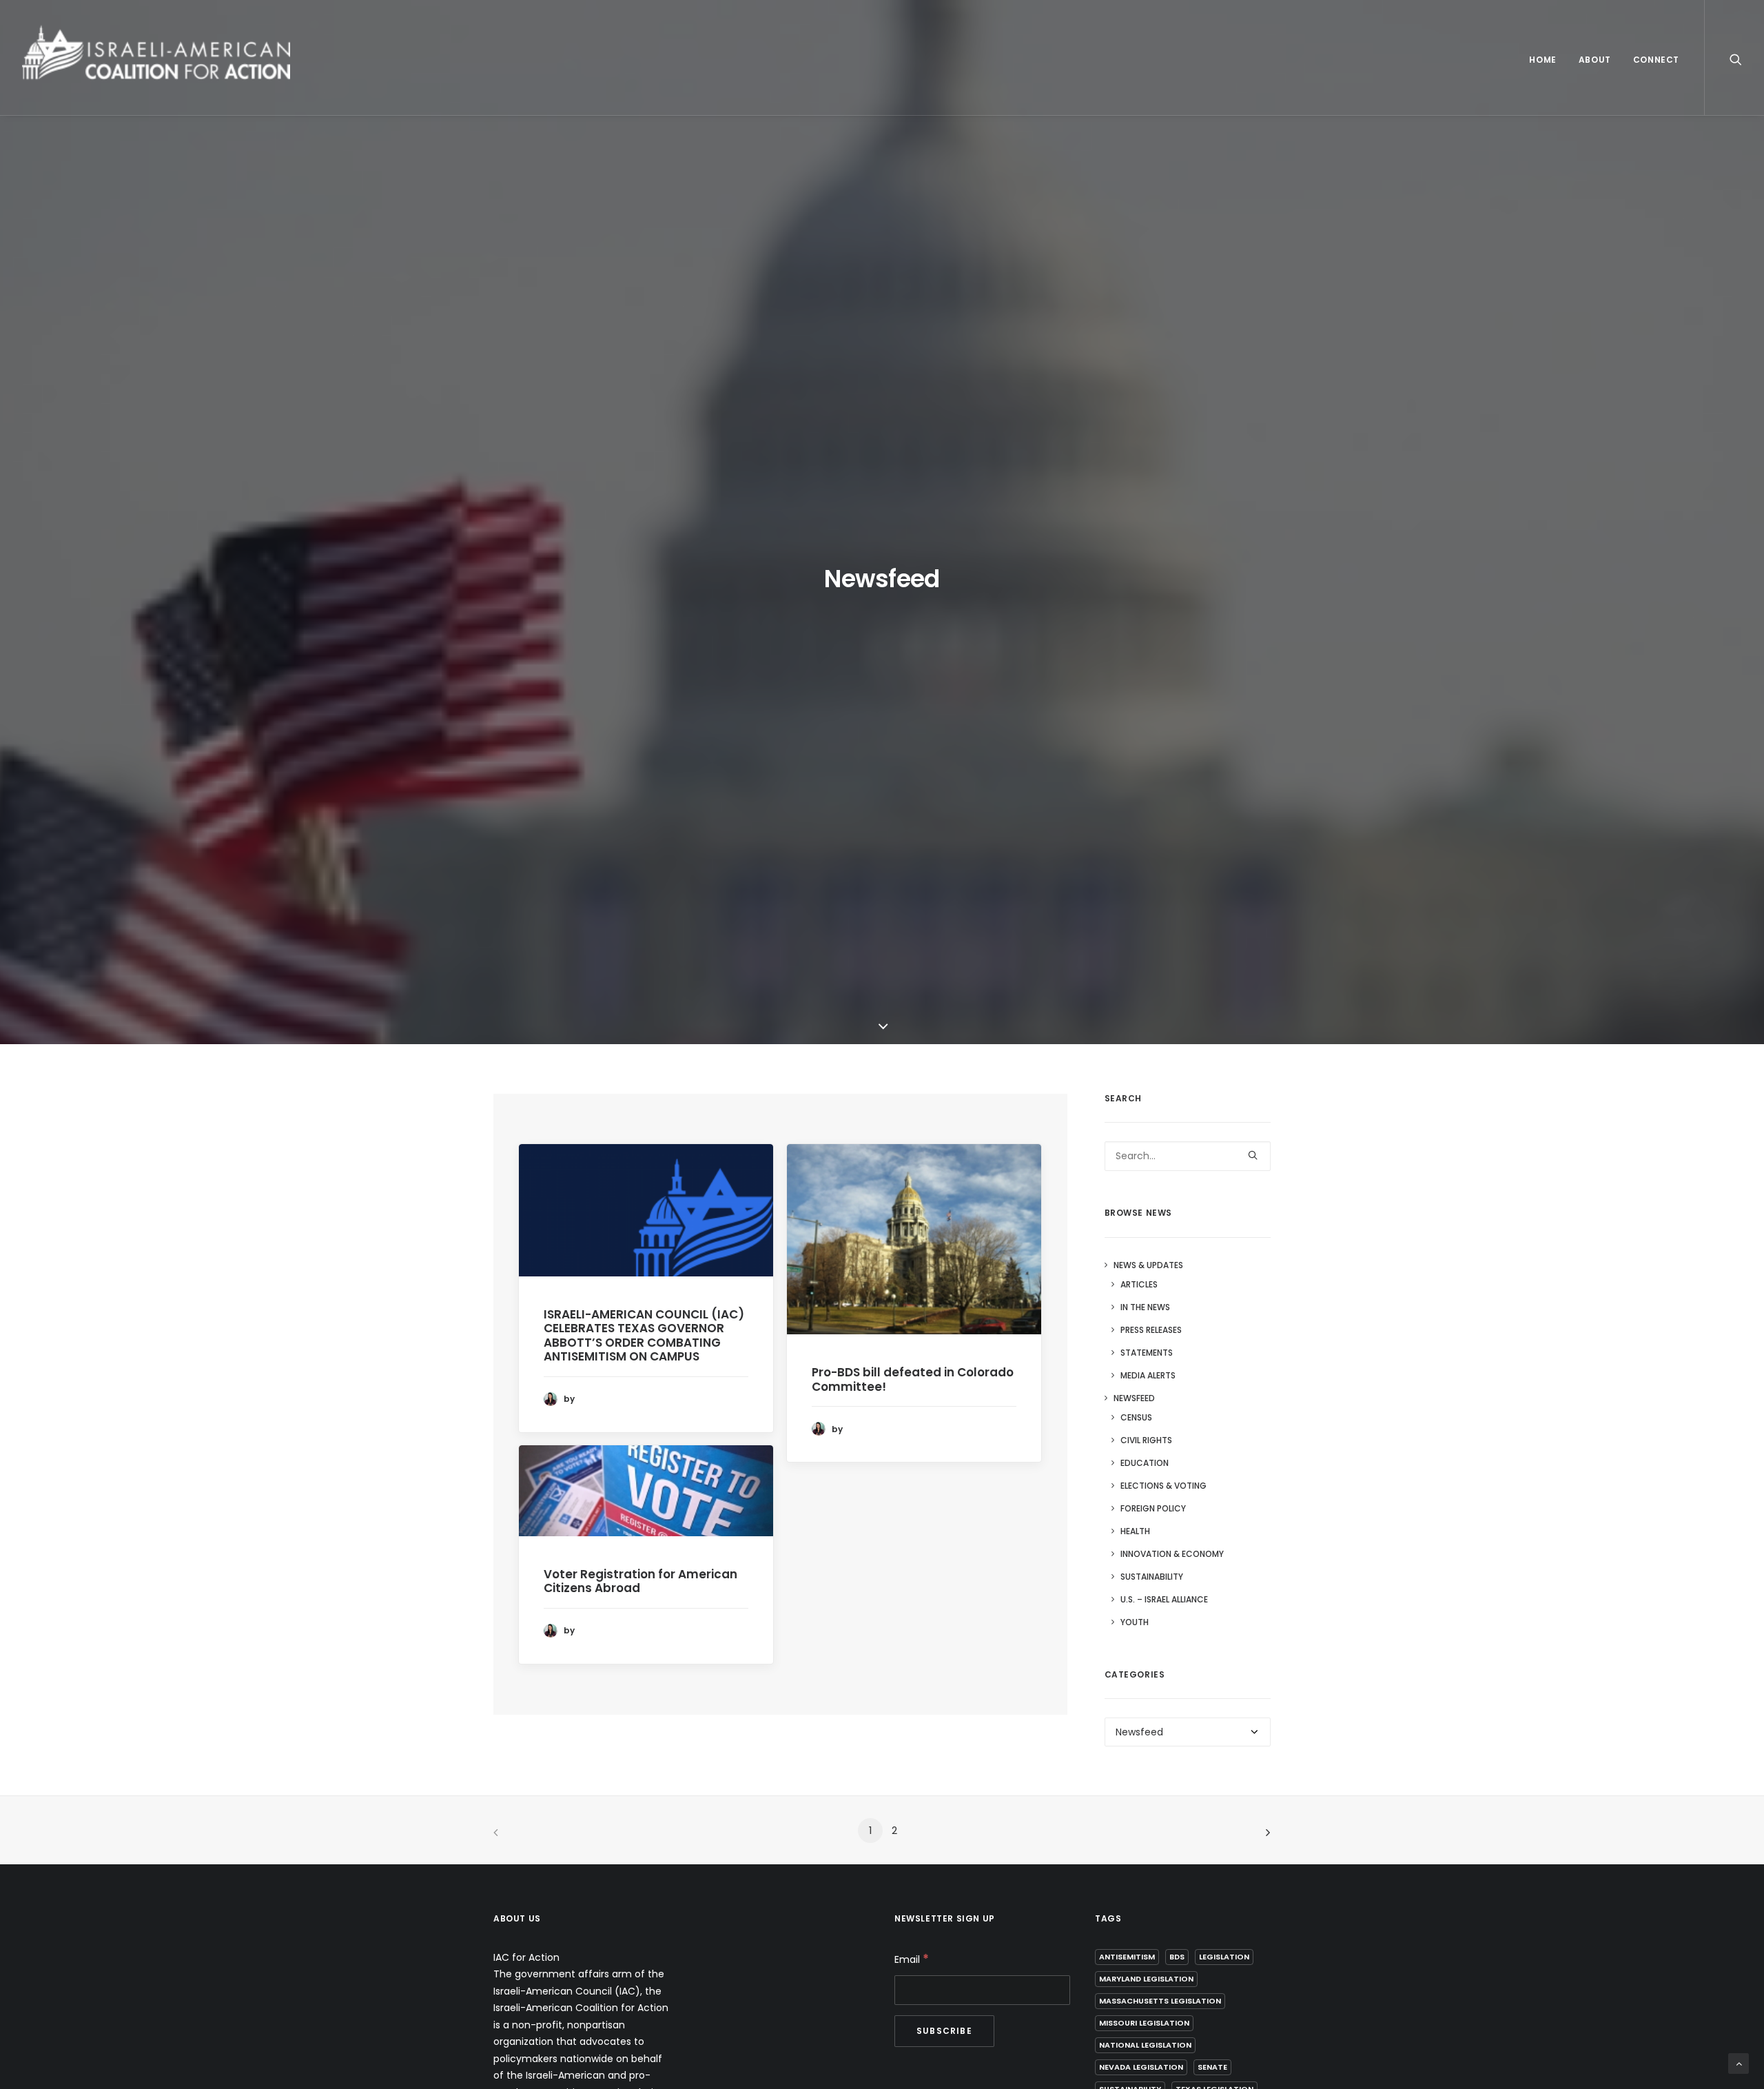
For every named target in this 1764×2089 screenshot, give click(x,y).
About (1595, 60)
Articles (1139, 1284)
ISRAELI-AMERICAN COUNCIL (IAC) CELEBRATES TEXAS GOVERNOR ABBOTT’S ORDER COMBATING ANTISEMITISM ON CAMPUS (644, 1335)
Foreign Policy (1153, 1508)
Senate (1212, 2067)
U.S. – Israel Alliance (1164, 1599)
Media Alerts (1148, 1375)
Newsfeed (1134, 1398)
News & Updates (1148, 1265)
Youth (1135, 1622)
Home (1542, 60)
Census (1136, 1417)
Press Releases (1151, 1330)
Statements (1147, 1353)
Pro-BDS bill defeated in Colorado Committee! (913, 1379)
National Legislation (1145, 2045)
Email (912, 1959)
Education (1145, 1463)
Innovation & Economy (1172, 1554)
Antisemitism (1127, 1957)
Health (1135, 1531)
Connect (1656, 60)
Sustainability (1152, 1577)
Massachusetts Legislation (1160, 2001)
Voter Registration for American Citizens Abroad (640, 1581)
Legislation (1224, 1957)
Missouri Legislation (1144, 2023)
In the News (1145, 1307)
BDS (1177, 1957)
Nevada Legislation (1141, 2067)
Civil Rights (1146, 1440)
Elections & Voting (1163, 1486)
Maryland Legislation (1146, 1979)
